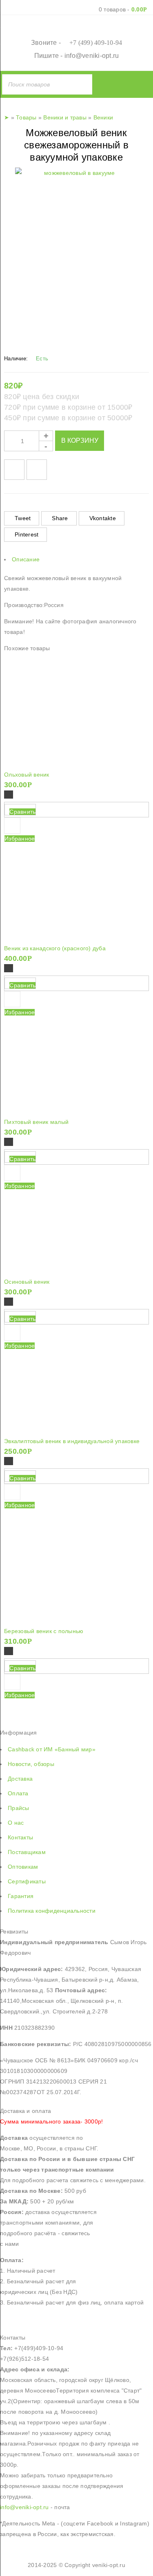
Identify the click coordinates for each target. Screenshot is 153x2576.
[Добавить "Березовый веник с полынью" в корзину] (9, 1651)
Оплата (18, 1793)
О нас (16, 1823)
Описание (26, 559)
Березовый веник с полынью (44, 1631)
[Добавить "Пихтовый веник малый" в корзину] (9, 1142)
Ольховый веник (27, 775)
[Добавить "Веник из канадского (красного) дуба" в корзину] (9, 968)
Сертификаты (27, 1881)
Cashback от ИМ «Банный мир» (52, 1749)
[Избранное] (12, 1492)
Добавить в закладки (14, 470)
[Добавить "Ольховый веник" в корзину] (9, 795)
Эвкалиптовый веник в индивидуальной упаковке (72, 1441)
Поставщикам (27, 1852)
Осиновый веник (27, 1282)
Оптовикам (23, 1867)
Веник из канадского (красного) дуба (55, 948)
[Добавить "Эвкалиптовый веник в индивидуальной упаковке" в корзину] (9, 1461)
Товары (26, 117)
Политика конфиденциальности (52, 1911)
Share (60, 518)
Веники (103, 117)
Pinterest (27, 534)
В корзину (80, 440)
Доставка (20, 1779)
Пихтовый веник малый (36, 1122)
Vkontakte (103, 518)
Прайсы (19, 1808)
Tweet (23, 518)
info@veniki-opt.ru (92, 56)
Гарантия (21, 1896)
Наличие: (16, 359)
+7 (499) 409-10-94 (96, 43)
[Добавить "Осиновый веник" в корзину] (9, 1302)
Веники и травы (65, 117)
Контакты (20, 1837)
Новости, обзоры (31, 1764)
